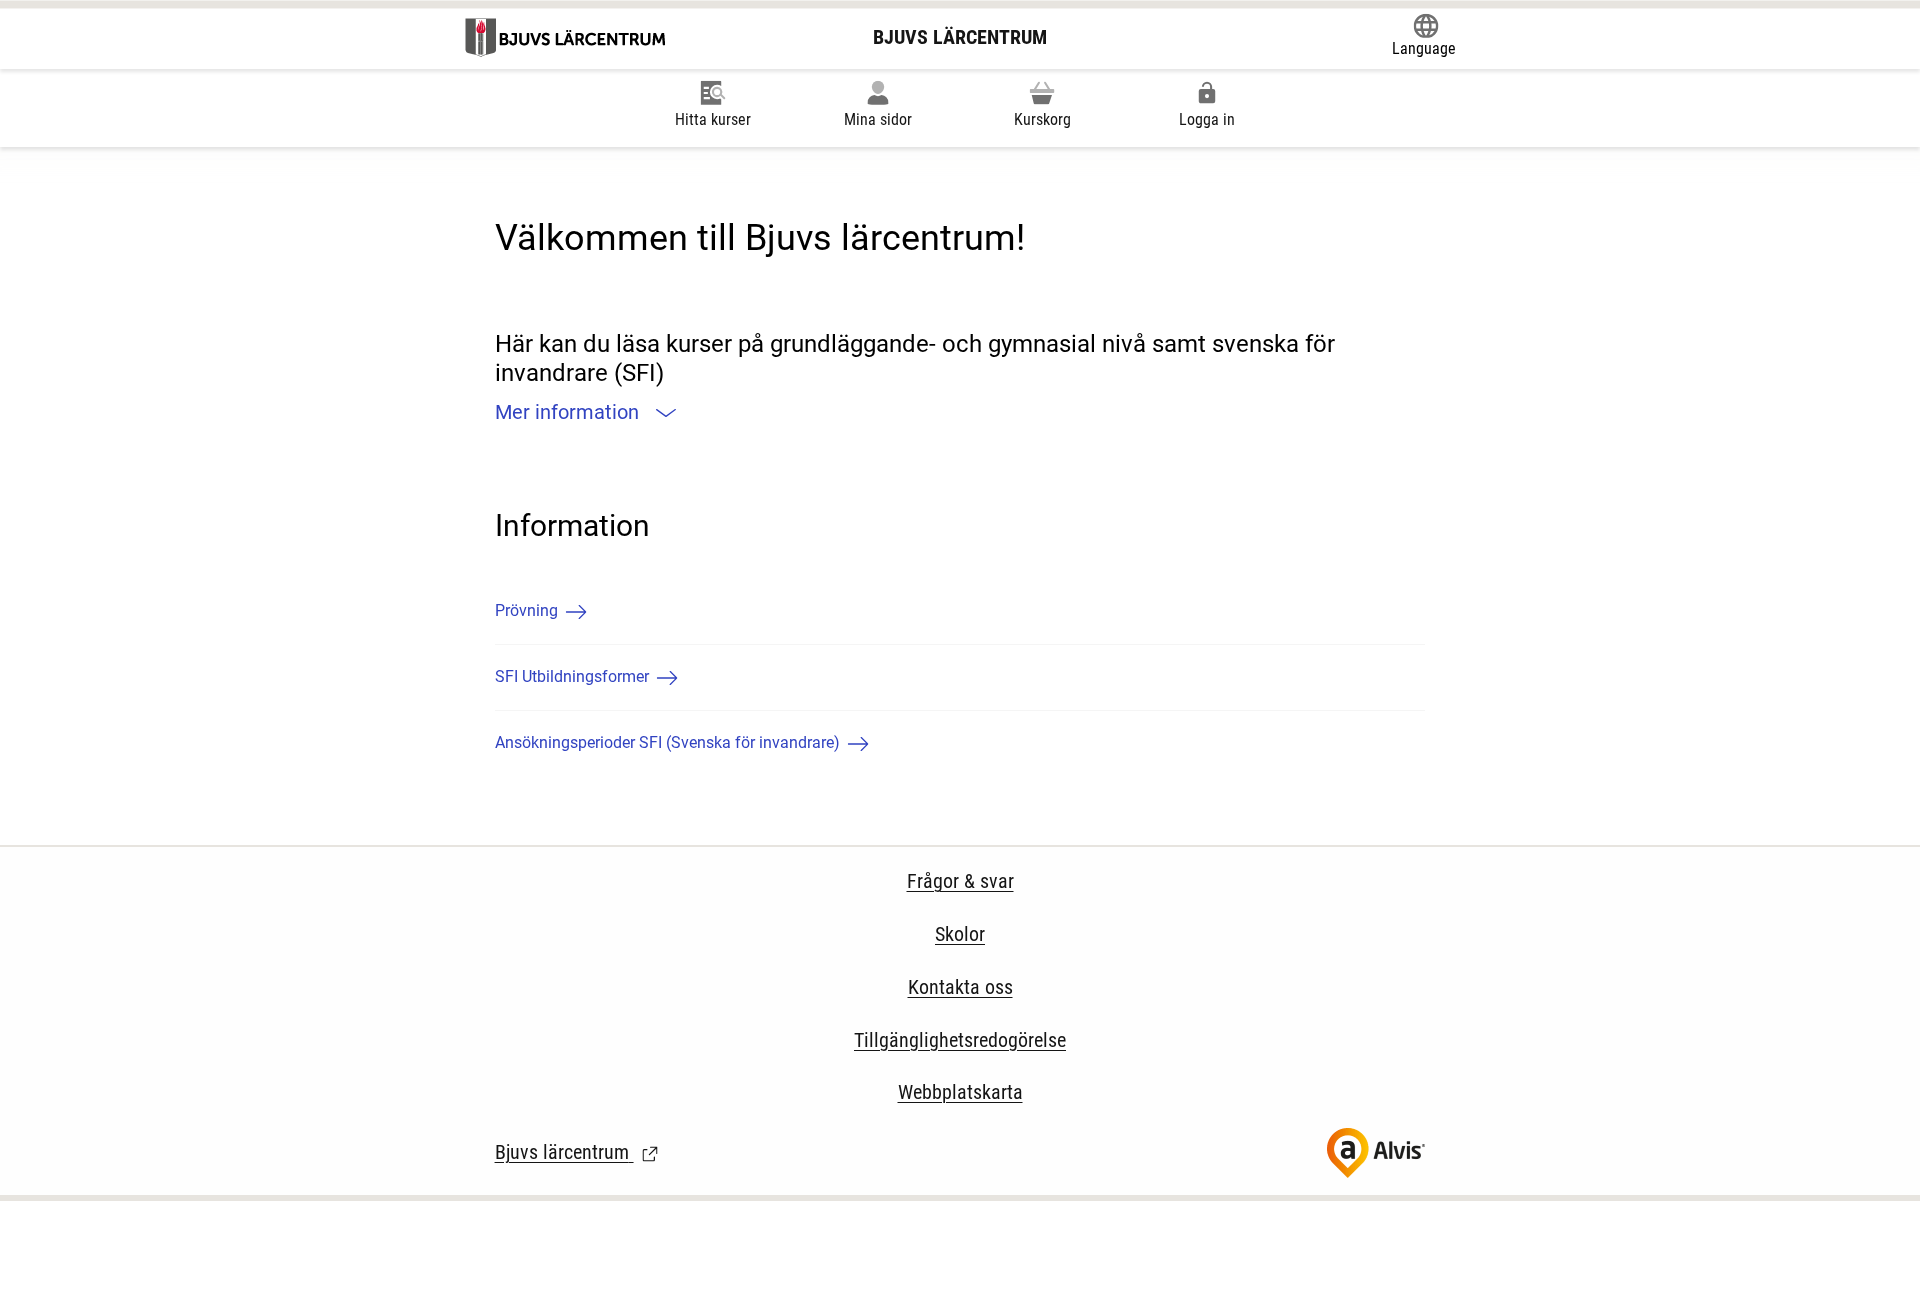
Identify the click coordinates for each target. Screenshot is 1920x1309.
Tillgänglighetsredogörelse (960, 1040)
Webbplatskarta (960, 1092)
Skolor (960, 934)
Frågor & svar (960, 881)
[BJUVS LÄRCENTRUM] (566, 37)
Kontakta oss (960, 987)
